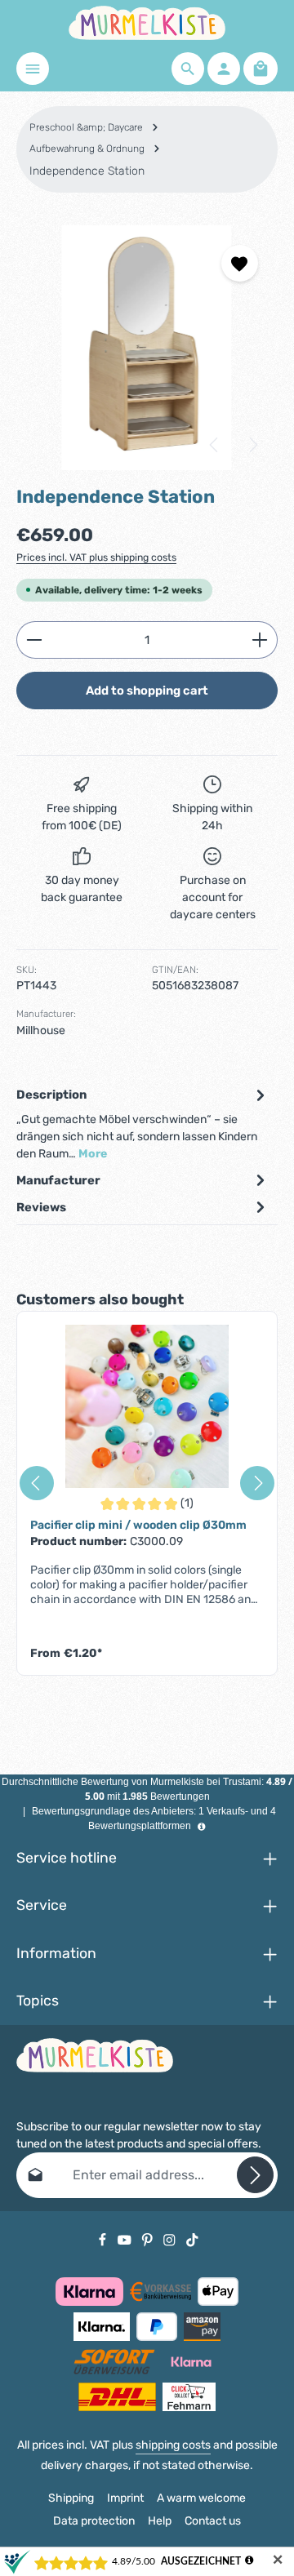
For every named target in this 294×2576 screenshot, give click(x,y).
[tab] (143, 1124)
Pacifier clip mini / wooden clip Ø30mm (138, 1525)
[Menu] (33, 69)
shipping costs (173, 2445)
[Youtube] (126, 2239)
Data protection (94, 2521)
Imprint (125, 2498)
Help (160, 2521)
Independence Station (87, 171)
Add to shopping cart (147, 691)
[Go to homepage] (147, 23)
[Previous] (215, 445)
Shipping (71, 2498)
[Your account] (224, 69)
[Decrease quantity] (34, 640)
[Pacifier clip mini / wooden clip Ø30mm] (147, 1406)
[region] (147, 348)
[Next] (252, 445)
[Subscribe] (255, 2175)
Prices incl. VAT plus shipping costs (96, 557)
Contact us (213, 2521)
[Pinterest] (149, 2239)
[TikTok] (192, 2239)
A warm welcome (201, 2498)
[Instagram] (171, 2239)
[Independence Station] (147, 348)
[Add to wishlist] (240, 263)
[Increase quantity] (260, 640)
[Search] (188, 69)
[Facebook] (104, 2239)
